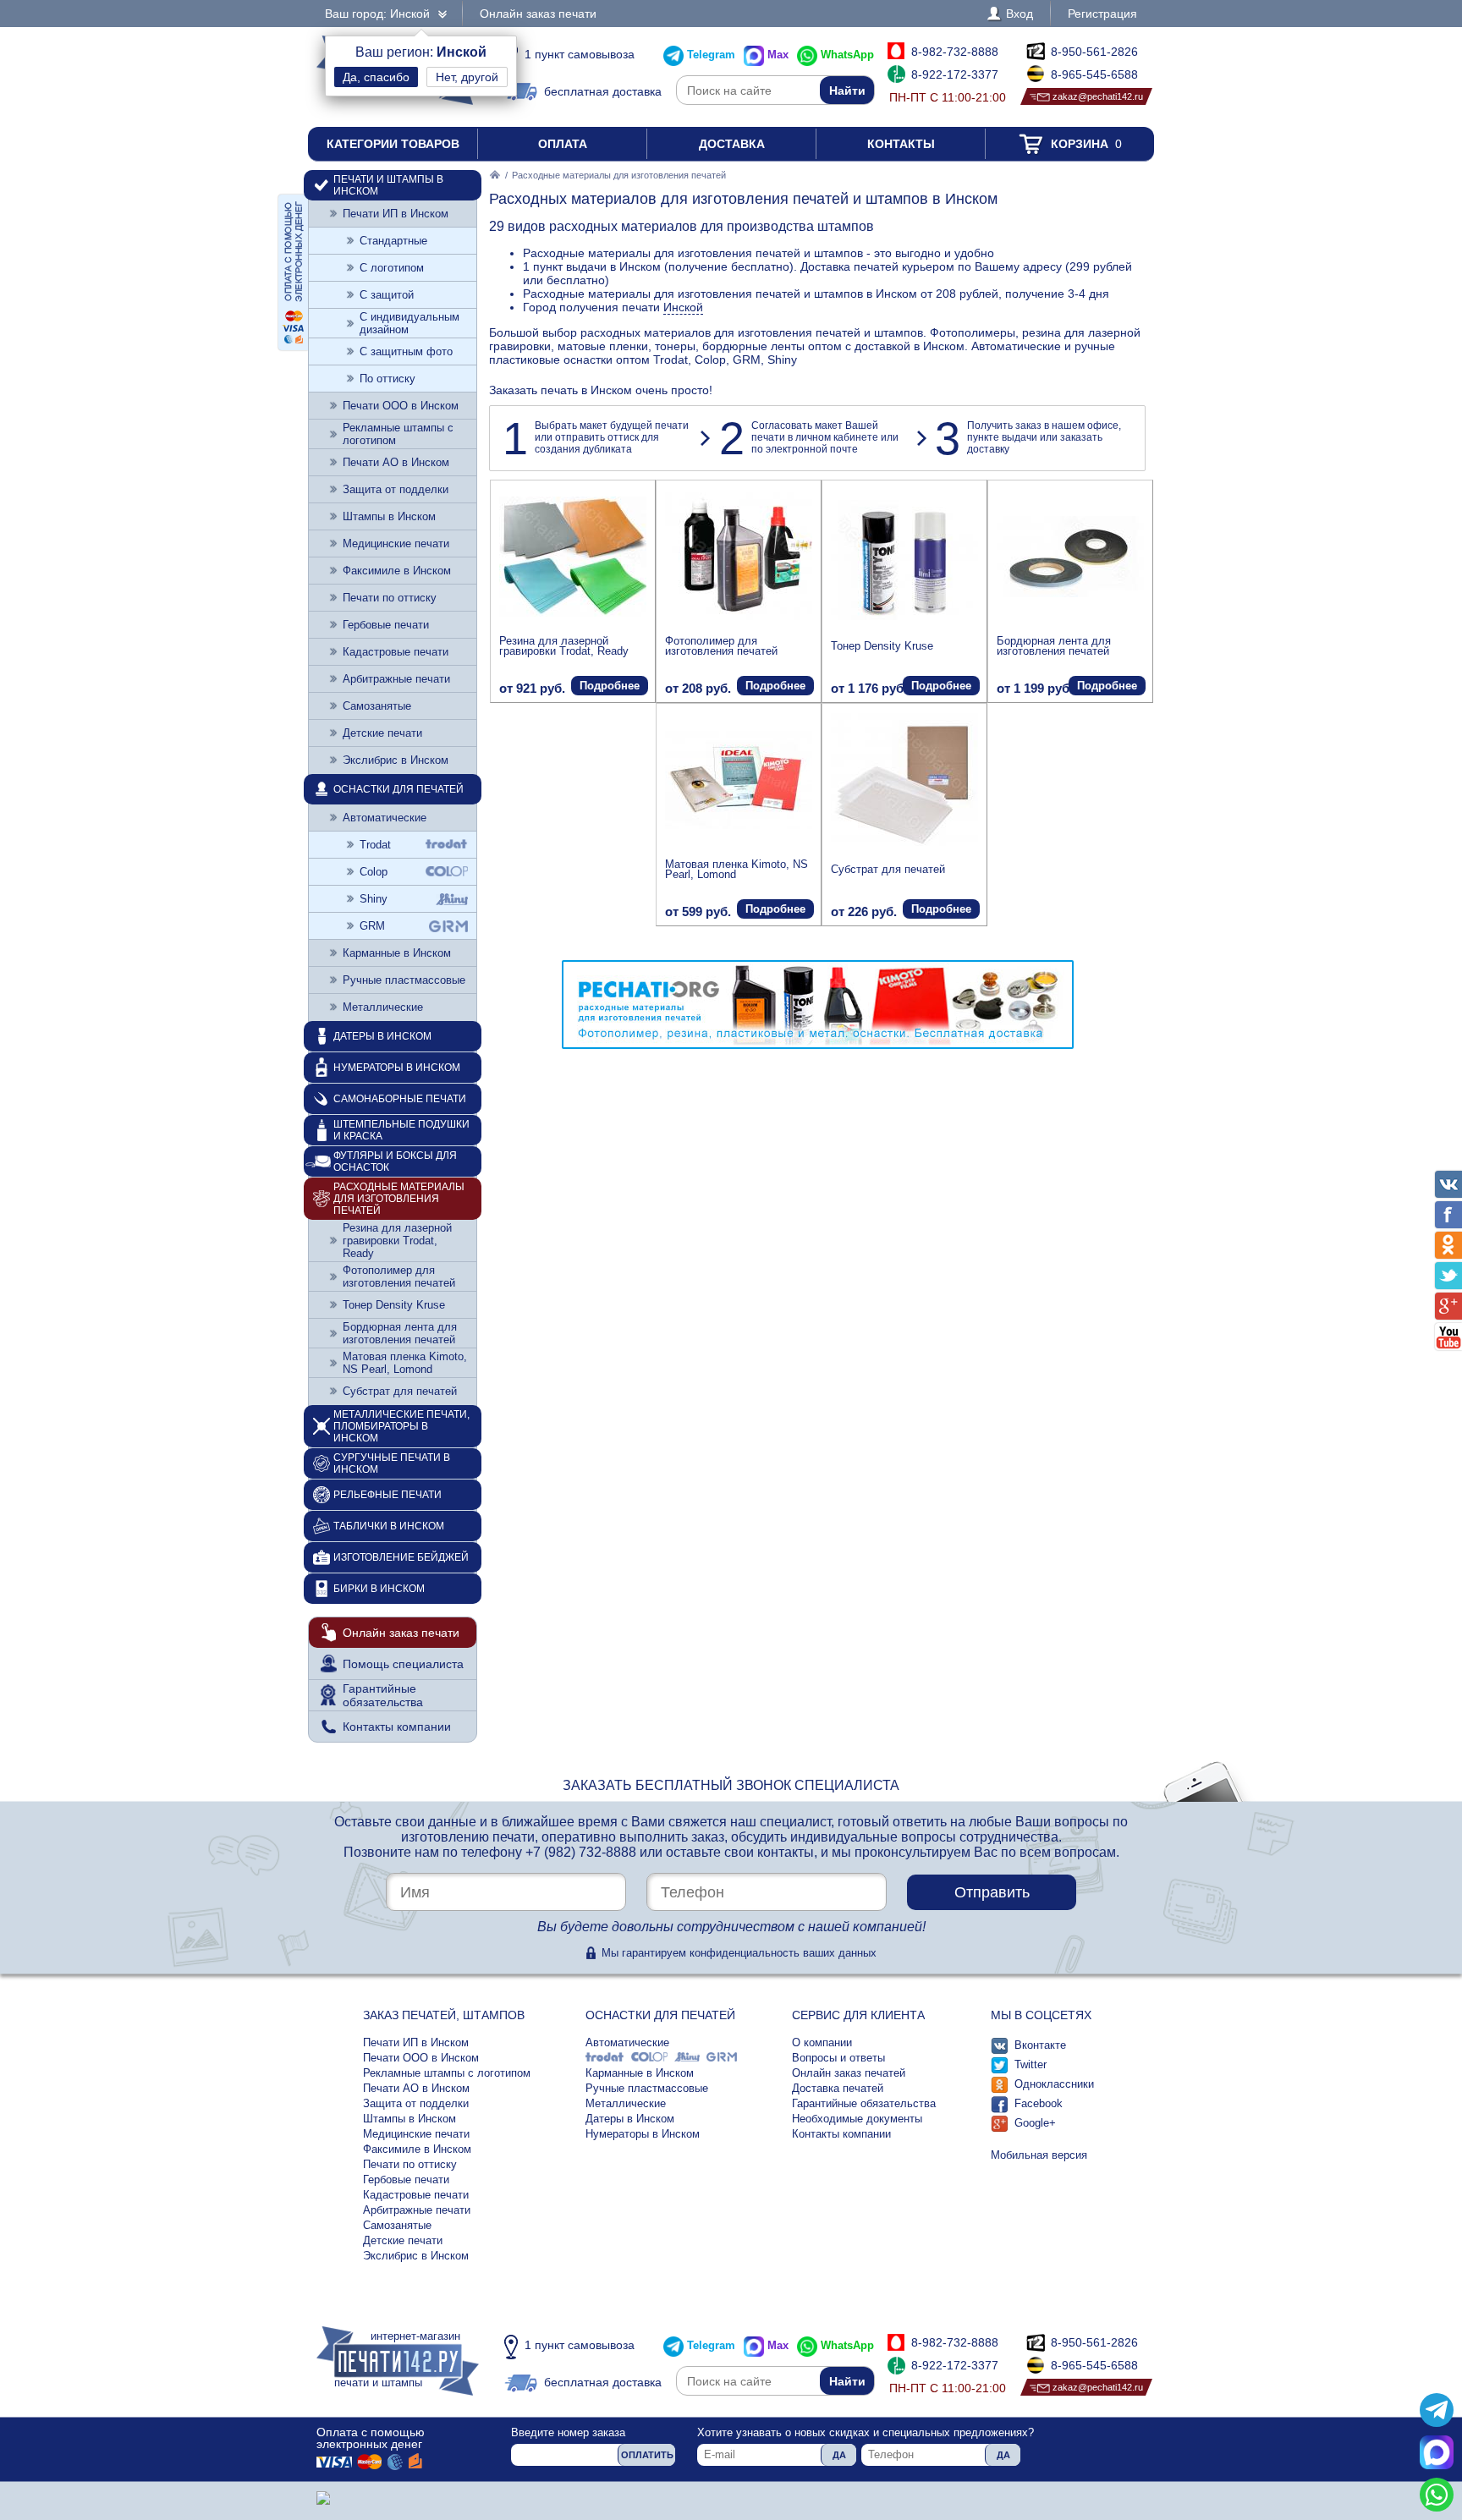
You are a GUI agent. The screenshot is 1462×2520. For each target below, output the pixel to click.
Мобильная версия (1039, 2155)
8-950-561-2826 (1094, 52)
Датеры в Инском (382, 1036)
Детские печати (382, 733)
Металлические (383, 1007)
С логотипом (392, 268)
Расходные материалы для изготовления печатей (399, 1199)
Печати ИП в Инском (396, 214)
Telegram (711, 55)
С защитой (387, 295)
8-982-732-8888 (955, 52)
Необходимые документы (857, 2119)
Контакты (901, 144)
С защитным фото (406, 351)
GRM (372, 926)
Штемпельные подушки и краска (401, 1130)
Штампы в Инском (389, 516)
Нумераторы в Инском (397, 1068)
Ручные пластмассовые (404, 980)
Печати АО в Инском (396, 462)
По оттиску (387, 379)
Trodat (375, 845)
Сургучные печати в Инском (392, 1463)
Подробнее (610, 686)
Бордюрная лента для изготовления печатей (1054, 646)
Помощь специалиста (403, 1664)
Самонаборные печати (400, 1099)
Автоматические (385, 818)
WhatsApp (847, 55)
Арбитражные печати (396, 679)
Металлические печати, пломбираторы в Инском (401, 1426)
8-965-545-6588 (1094, 74)
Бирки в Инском (379, 1589)
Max (778, 55)
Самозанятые (377, 706)
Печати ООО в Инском (401, 406)
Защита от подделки (396, 489)
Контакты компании (397, 1727)
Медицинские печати (396, 544)
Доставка (732, 144)
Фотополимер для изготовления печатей (721, 646)
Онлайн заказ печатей (849, 2073)
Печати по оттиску (390, 598)
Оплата (563, 144)
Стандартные (393, 241)
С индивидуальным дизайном (409, 323)
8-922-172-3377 (955, 74)
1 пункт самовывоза (580, 54)
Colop (374, 872)
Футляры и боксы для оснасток (395, 1161)
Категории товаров (393, 144)
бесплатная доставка (603, 91)
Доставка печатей (838, 2088)
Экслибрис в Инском (396, 760)
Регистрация (1102, 14)
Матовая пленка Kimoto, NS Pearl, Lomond (736, 869)
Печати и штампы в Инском (388, 185)
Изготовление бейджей (401, 1557)
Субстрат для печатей (888, 869)
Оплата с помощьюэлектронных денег (371, 2438)
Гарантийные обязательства (383, 1695)
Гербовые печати (386, 625)
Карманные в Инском (397, 953)
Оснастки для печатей (398, 789)
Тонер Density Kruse (882, 646)
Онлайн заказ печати (538, 14)
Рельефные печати (387, 1495)
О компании (822, 2042)
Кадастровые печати (396, 652)
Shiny (374, 899)
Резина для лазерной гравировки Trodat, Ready (564, 646)
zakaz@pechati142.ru (1098, 96)
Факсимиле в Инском (397, 571)
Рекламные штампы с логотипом (398, 434)
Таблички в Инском (389, 1526)
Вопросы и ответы (838, 2058)
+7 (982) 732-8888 (581, 1852)
